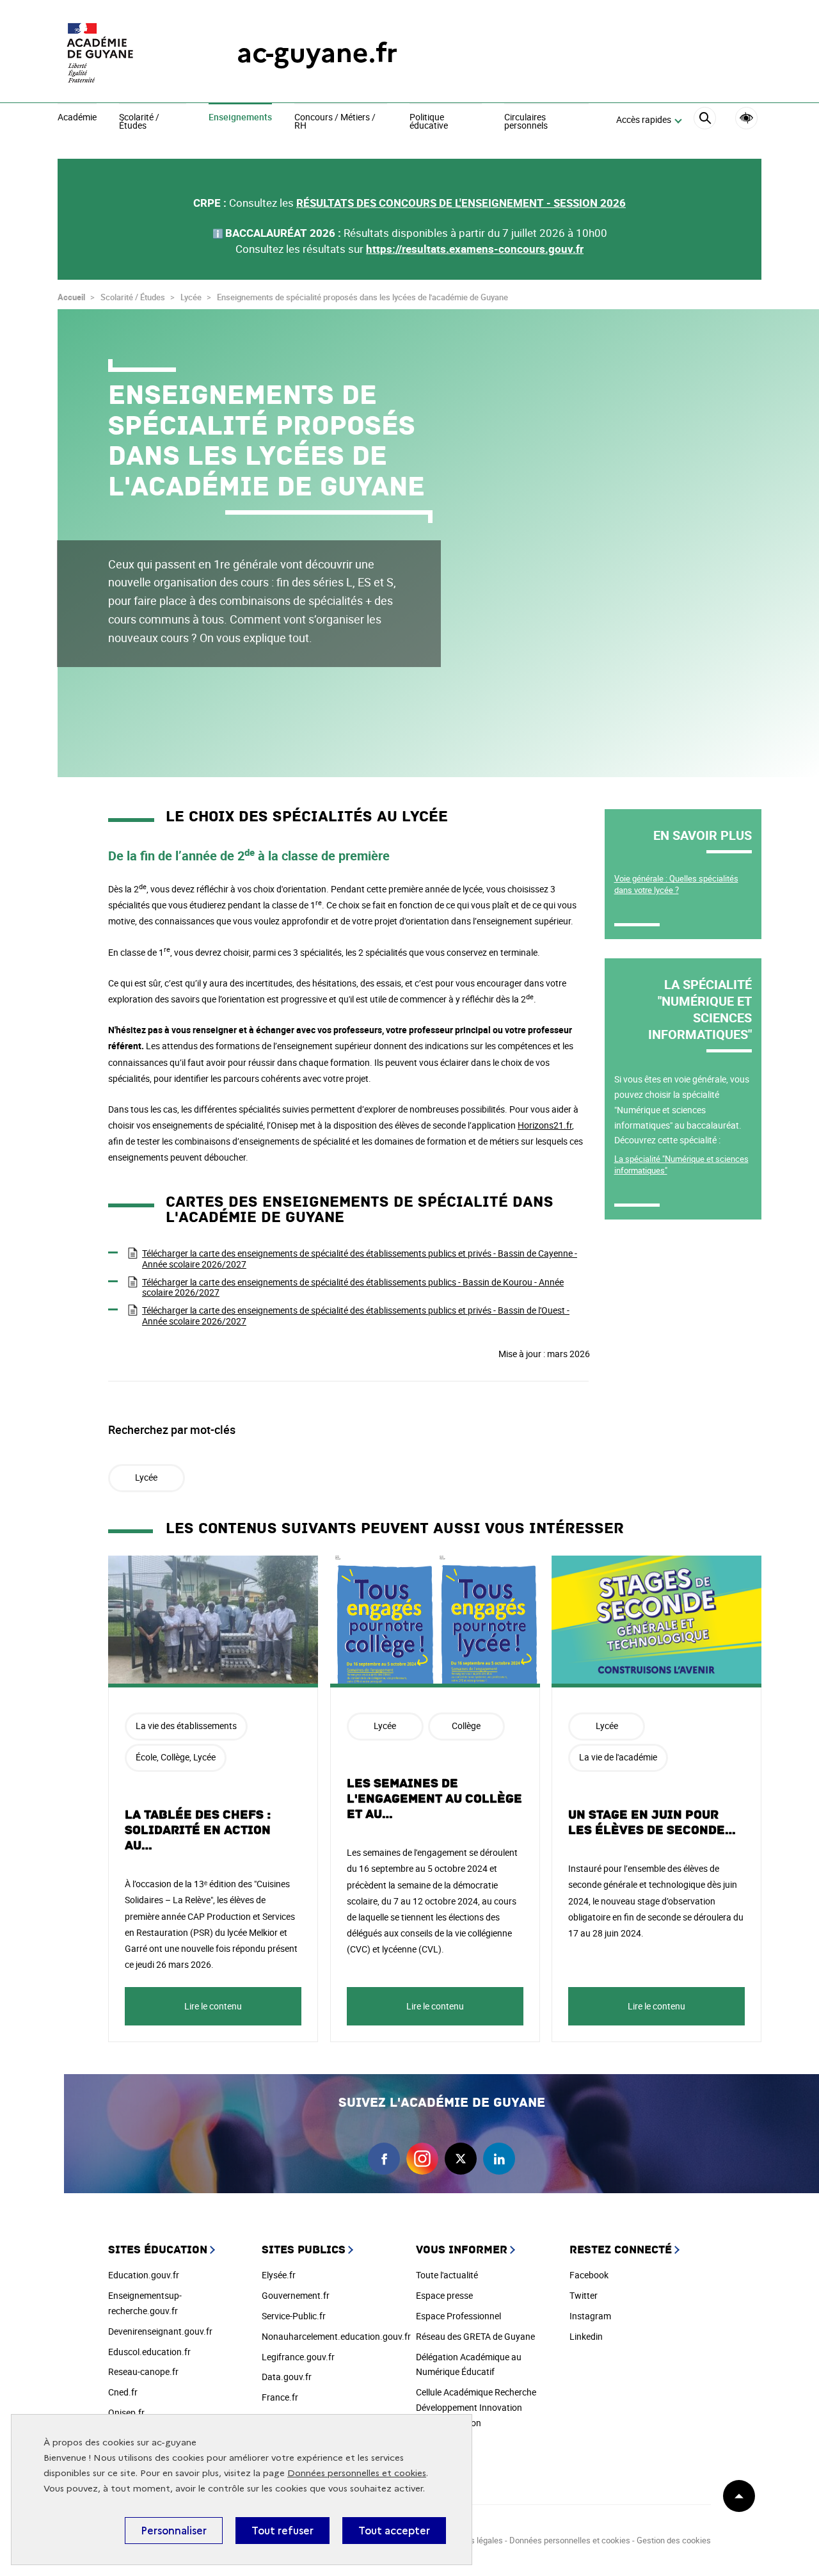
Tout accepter (394, 2531)
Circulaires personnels (526, 122)
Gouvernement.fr (296, 2295)
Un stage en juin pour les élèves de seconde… (652, 1823)
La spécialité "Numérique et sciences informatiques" (681, 1164)
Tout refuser (282, 2531)
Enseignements (240, 118)
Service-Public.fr (294, 2316)
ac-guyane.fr (317, 53)
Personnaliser (174, 2531)
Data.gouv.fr (287, 2377)
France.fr (280, 2397)
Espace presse (444, 2295)
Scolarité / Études (139, 122)
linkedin (499, 2159)
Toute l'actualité (447, 2275)
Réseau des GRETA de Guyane (475, 2336)
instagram (422, 2159)
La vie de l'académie (618, 1757)
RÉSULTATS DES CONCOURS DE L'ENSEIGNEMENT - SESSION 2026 (461, 203)
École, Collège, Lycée (176, 1757)
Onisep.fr (126, 2412)
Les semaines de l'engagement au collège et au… (434, 1799)
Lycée (146, 1477)
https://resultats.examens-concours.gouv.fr (475, 249)
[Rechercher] (705, 120)
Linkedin (586, 2336)
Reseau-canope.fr (143, 2371)
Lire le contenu (213, 2006)
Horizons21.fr (545, 1125)
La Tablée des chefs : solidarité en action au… (198, 1830)
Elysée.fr (279, 2275)
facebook (384, 2159)
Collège (466, 1726)
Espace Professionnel (458, 2316)
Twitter (584, 2295)
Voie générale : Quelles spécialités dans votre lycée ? (676, 884)
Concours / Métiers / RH (335, 122)
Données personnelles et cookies (357, 2473)
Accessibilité (746, 118)
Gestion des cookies (674, 2540)
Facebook (589, 2275)
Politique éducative (429, 122)
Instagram (590, 2316)
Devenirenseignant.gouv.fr (160, 2331)
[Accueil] (122, 53)
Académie (77, 118)
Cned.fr (123, 2392)
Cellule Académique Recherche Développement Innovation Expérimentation (476, 2407)
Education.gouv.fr (144, 2275)
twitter (461, 2159)
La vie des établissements (186, 1726)
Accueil (71, 297)
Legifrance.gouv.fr (298, 2357)
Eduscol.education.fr (149, 2352)
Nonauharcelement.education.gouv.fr (336, 2336)
